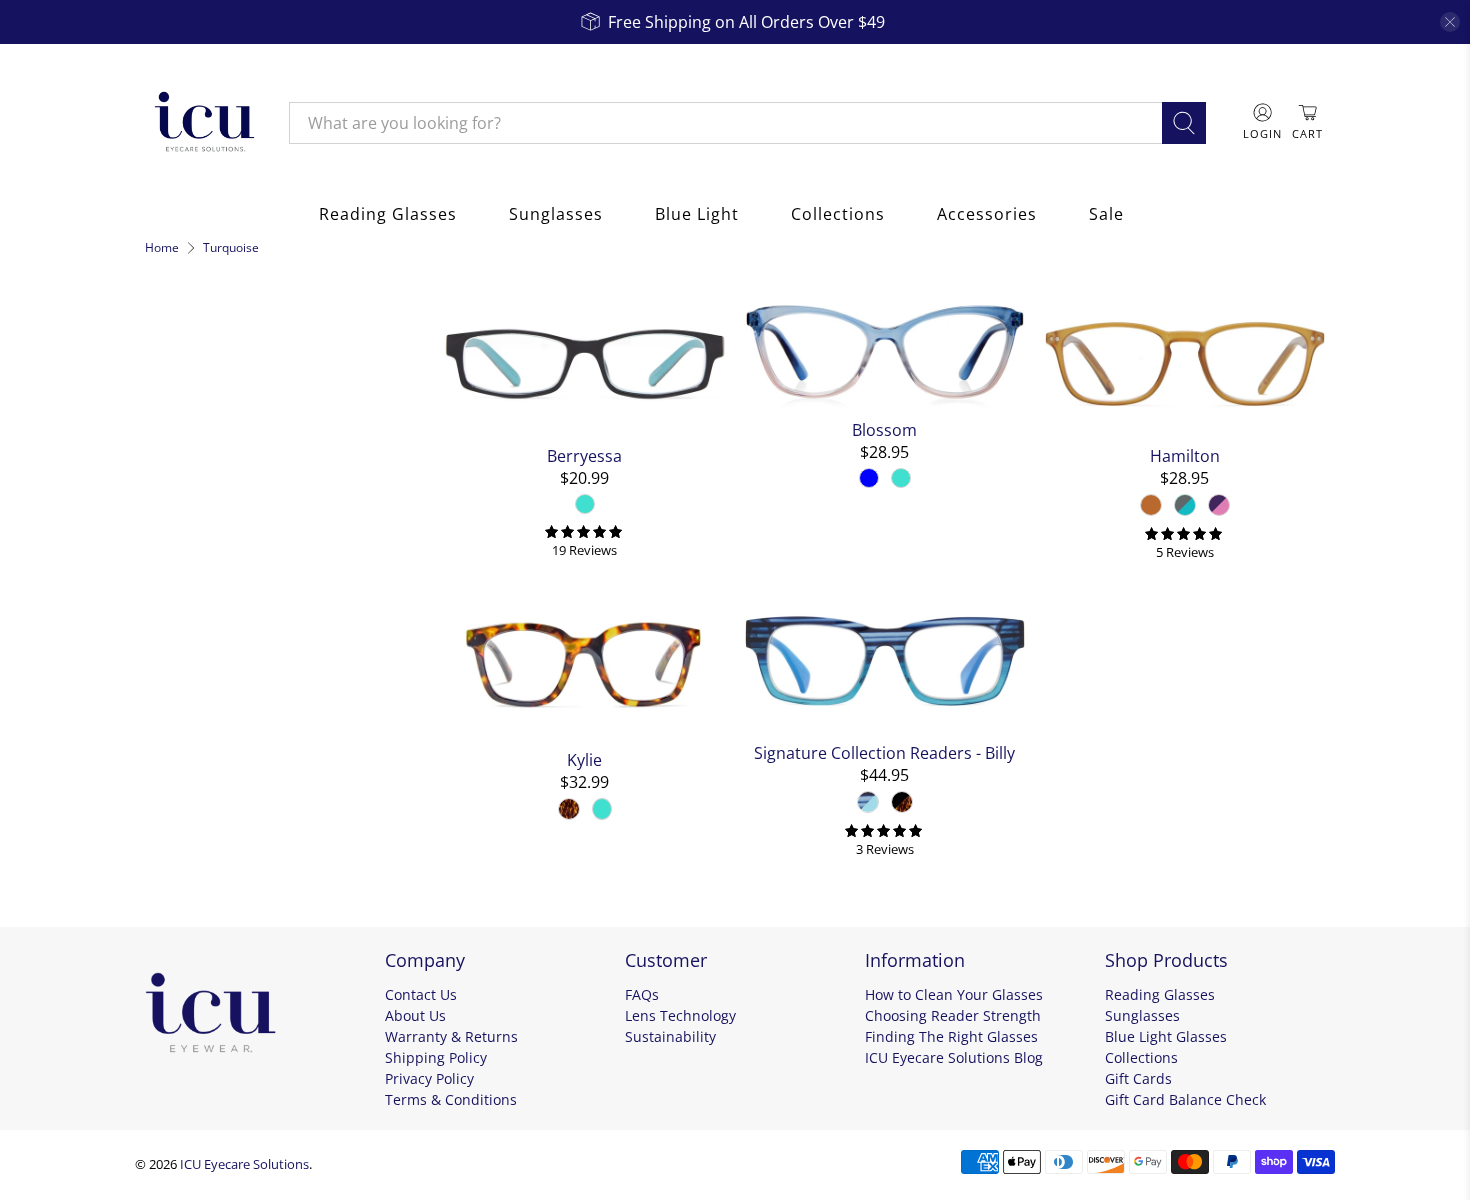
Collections (838, 214)
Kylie (584, 759)
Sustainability (670, 1036)
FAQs (642, 994)
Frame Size (197, 742)
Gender (181, 634)
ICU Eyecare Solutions (244, 1164)
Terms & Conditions (451, 1099)
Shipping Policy (436, 1057)
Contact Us (421, 994)
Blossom (884, 429)
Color (171, 454)
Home (162, 248)
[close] (1450, 22)
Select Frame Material (232, 586)
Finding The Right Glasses (951, 1036)
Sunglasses (556, 214)
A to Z (182, 406)
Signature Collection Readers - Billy (884, 752)
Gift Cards (1138, 1078)
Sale (1106, 214)
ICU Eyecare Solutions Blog (954, 1057)
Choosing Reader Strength (953, 1015)
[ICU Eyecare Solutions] (202, 123)
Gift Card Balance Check (1185, 1099)
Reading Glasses (388, 214)
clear (402, 450)
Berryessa (584, 455)
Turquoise (231, 248)
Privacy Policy (429, 1078)
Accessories (987, 214)
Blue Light (697, 214)
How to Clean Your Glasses (954, 994)
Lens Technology (680, 1015)
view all (386, 305)
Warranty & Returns (451, 1036)
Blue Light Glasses (1166, 1036)
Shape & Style (210, 688)
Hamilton (1185, 455)
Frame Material (218, 544)
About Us (415, 1015)
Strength (187, 796)
